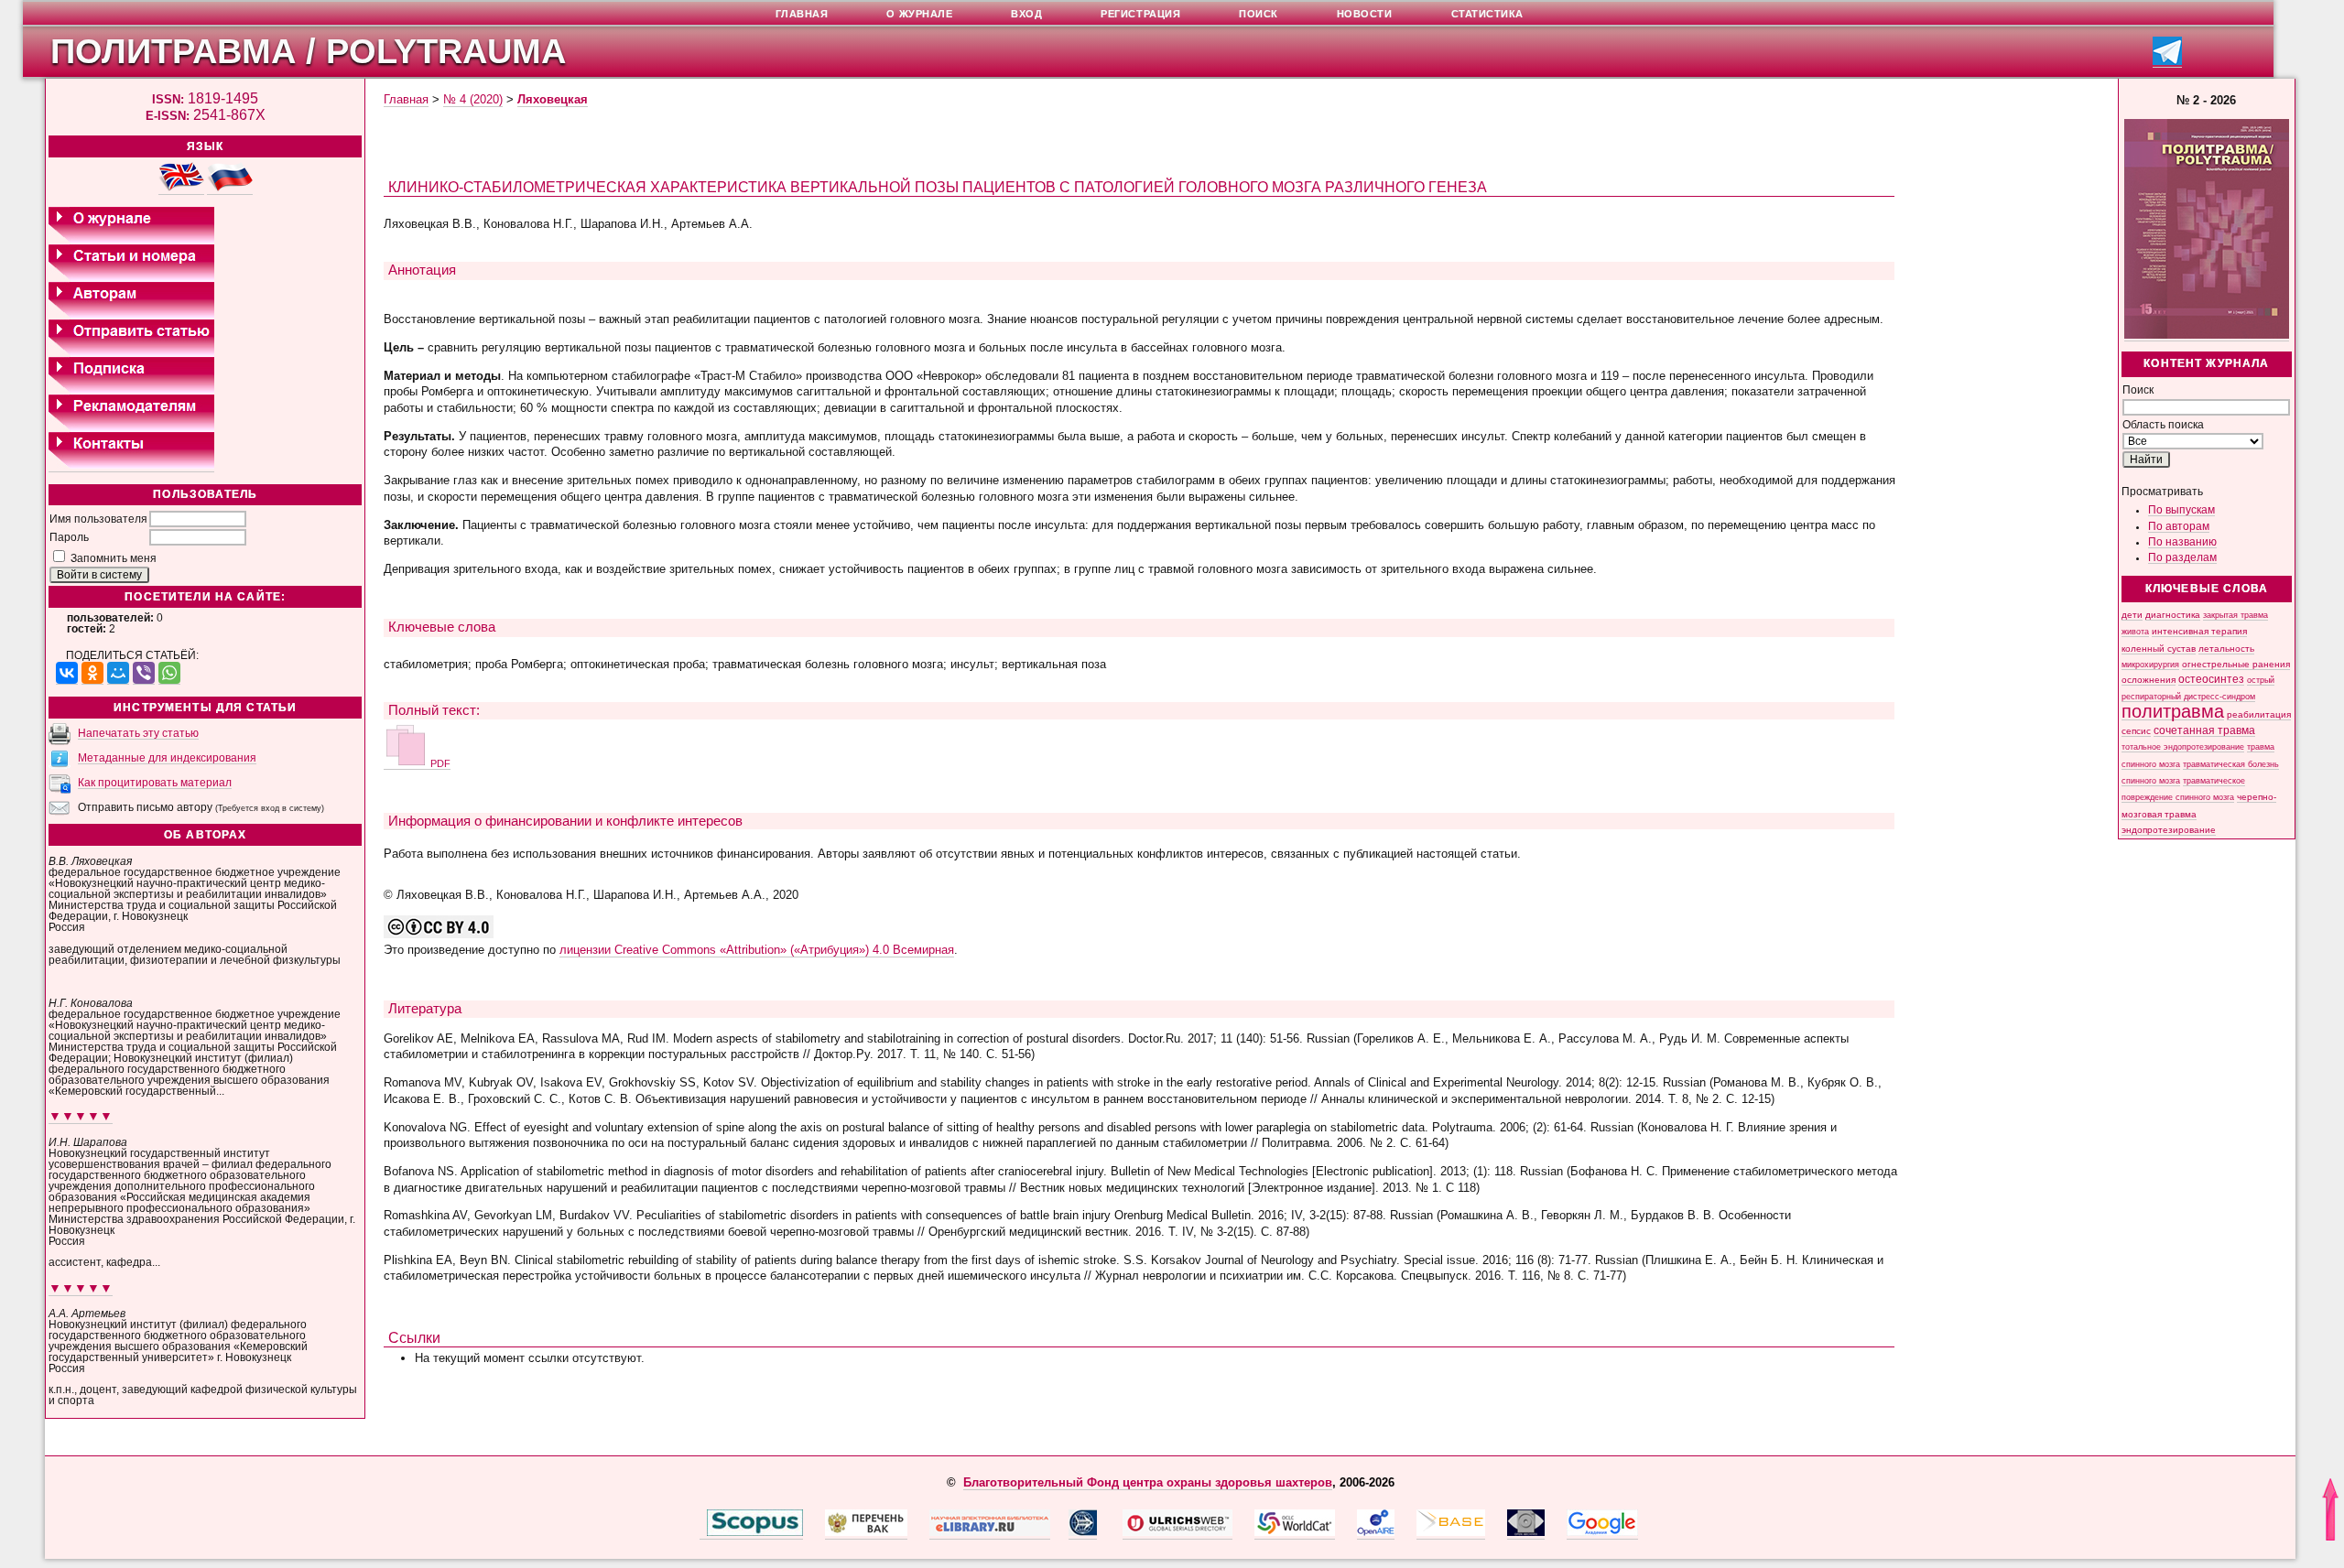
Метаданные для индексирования (167, 758)
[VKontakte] (67, 673)
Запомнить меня (114, 558)
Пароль (69, 537)
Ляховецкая (553, 99)
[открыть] (703, 1532)
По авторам (2179, 526)
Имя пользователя (98, 519)
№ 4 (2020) (473, 99)
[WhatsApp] (169, 673)
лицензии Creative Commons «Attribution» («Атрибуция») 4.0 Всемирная (757, 950)
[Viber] (144, 673)
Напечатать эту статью (138, 733)
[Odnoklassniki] (92, 673)
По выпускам (2181, 510)
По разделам (2182, 557)
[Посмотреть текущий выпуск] (2207, 335)
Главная (406, 99)
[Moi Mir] (118, 673)
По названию (2182, 542)
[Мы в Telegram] (2167, 62)
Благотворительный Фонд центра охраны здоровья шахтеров (1148, 1482)
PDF (439, 763)
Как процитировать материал (155, 783)
